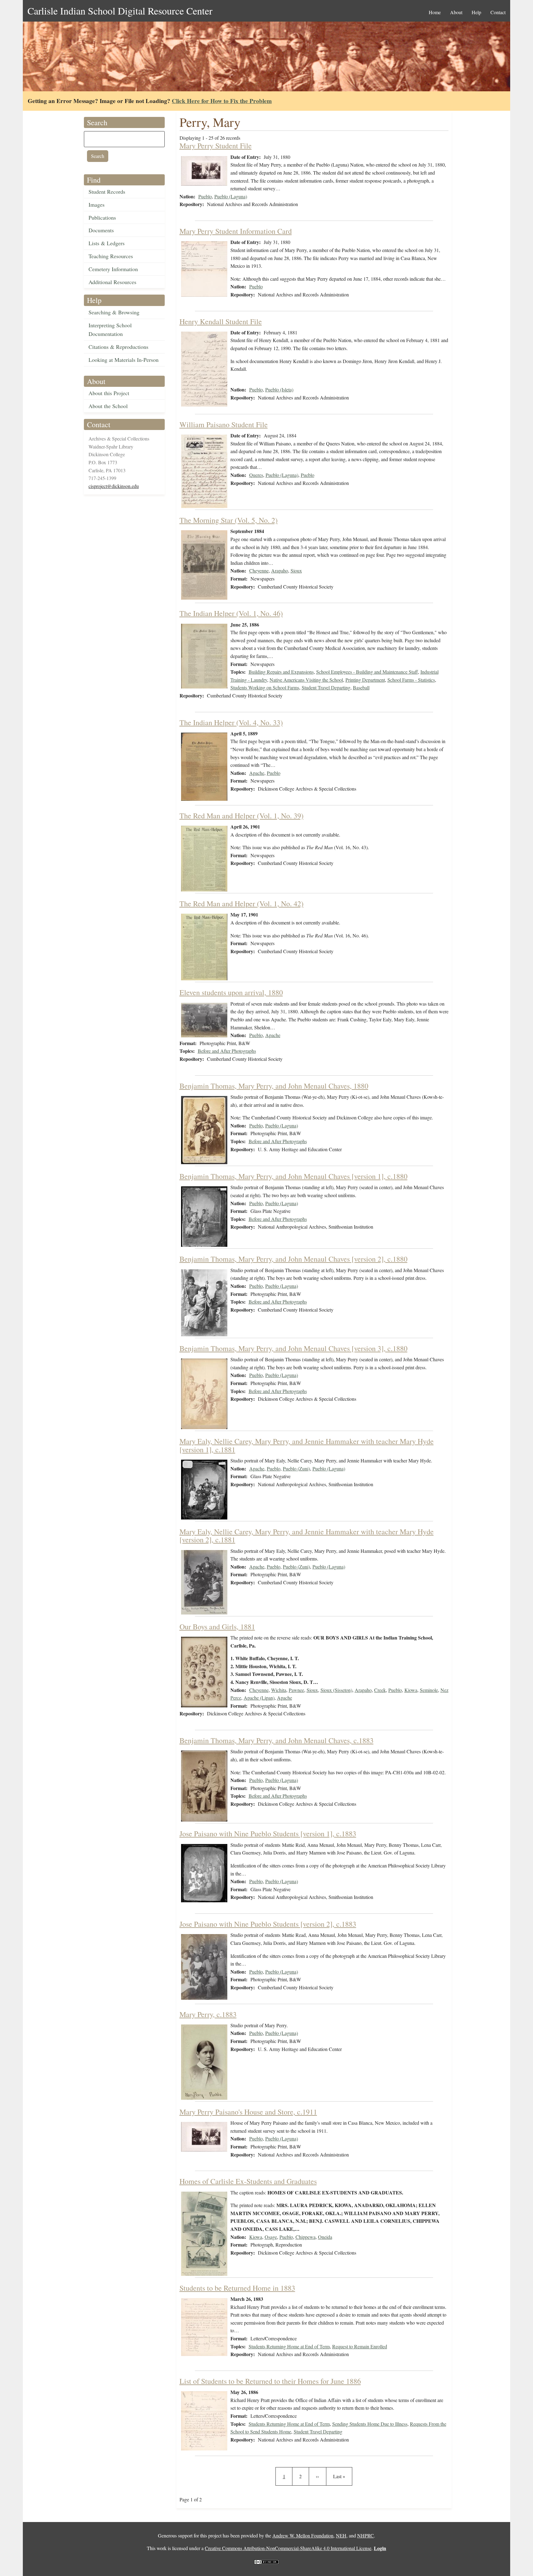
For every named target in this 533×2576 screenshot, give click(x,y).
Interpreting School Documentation (110, 330)
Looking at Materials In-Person (124, 360)
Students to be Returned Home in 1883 (237, 2288)
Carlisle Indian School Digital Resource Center (120, 11)
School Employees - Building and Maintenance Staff (367, 672)
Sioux (296, 571)
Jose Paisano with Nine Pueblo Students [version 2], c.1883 (268, 1924)
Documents (101, 230)
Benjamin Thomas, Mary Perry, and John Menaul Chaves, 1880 (274, 1086)
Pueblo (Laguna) (231, 196)
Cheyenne (259, 571)
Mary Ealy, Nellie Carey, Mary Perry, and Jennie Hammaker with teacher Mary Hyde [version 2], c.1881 (307, 1536)
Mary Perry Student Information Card (236, 231)
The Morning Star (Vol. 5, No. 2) (229, 520)
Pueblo (205, 196)
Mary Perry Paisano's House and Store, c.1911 (248, 2112)
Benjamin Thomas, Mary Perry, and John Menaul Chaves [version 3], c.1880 (293, 1348)
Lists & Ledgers (107, 243)
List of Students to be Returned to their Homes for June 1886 (270, 2381)
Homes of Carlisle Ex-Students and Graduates (248, 2181)
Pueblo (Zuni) (296, 1468)
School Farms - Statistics (411, 680)
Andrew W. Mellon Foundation (303, 2535)
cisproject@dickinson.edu (114, 486)
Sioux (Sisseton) (336, 1690)
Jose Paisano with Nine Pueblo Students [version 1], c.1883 (268, 1834)
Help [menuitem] (476, 12)
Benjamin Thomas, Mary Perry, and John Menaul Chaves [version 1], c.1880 (293, 1176)
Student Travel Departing (326, 687)
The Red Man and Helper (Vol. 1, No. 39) (242, 816)
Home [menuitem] (435, 12)
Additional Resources (112, 282)
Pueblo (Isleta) (279, 389)
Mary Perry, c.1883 (208, 2014)
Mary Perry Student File (216, 146)
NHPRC (366, 2535)
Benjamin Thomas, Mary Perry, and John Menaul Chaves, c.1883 (277, 1740)
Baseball (361, 687)
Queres (256, 475)
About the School (108, 406)
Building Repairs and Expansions (281, 672)
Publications (102, 217)
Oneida (325, 2237)
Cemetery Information (113, 269)
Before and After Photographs (227, 1051)
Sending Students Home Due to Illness (370, 2424)
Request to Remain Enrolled (360, 2346)
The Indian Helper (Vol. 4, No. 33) (231, 722)
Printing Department (365, 680)
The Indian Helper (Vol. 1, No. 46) (231, 613)
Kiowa (411, 1690)
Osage (271, 2237)
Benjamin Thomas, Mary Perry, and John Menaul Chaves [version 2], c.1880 (293, 1259)
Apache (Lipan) (259, 1698)
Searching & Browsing (114, 312)
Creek (380, 1690)
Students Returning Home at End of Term (289, 2346)
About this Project (109, 393)
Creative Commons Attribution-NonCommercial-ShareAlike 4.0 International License (288, 2548)
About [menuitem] (456, 12)
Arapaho (280, 571)
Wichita (279, 1690)
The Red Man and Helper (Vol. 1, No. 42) (242, 903)
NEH (341, 2535)
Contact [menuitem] (498, 12)
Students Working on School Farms (265, 687)
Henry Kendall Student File (221, 321)
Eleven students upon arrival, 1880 (231, 992)
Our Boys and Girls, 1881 (217, 1627)
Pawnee (296, 1690)
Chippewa (306, 2237)
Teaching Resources (111, 256)
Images (97, 205)
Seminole (429, 1690)
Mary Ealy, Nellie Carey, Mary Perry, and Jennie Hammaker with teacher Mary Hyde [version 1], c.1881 (307, 1445)
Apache (257, 773)
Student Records (107, 192)
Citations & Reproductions (118, 347)
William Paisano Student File (224, 424)
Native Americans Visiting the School (306, 680)
